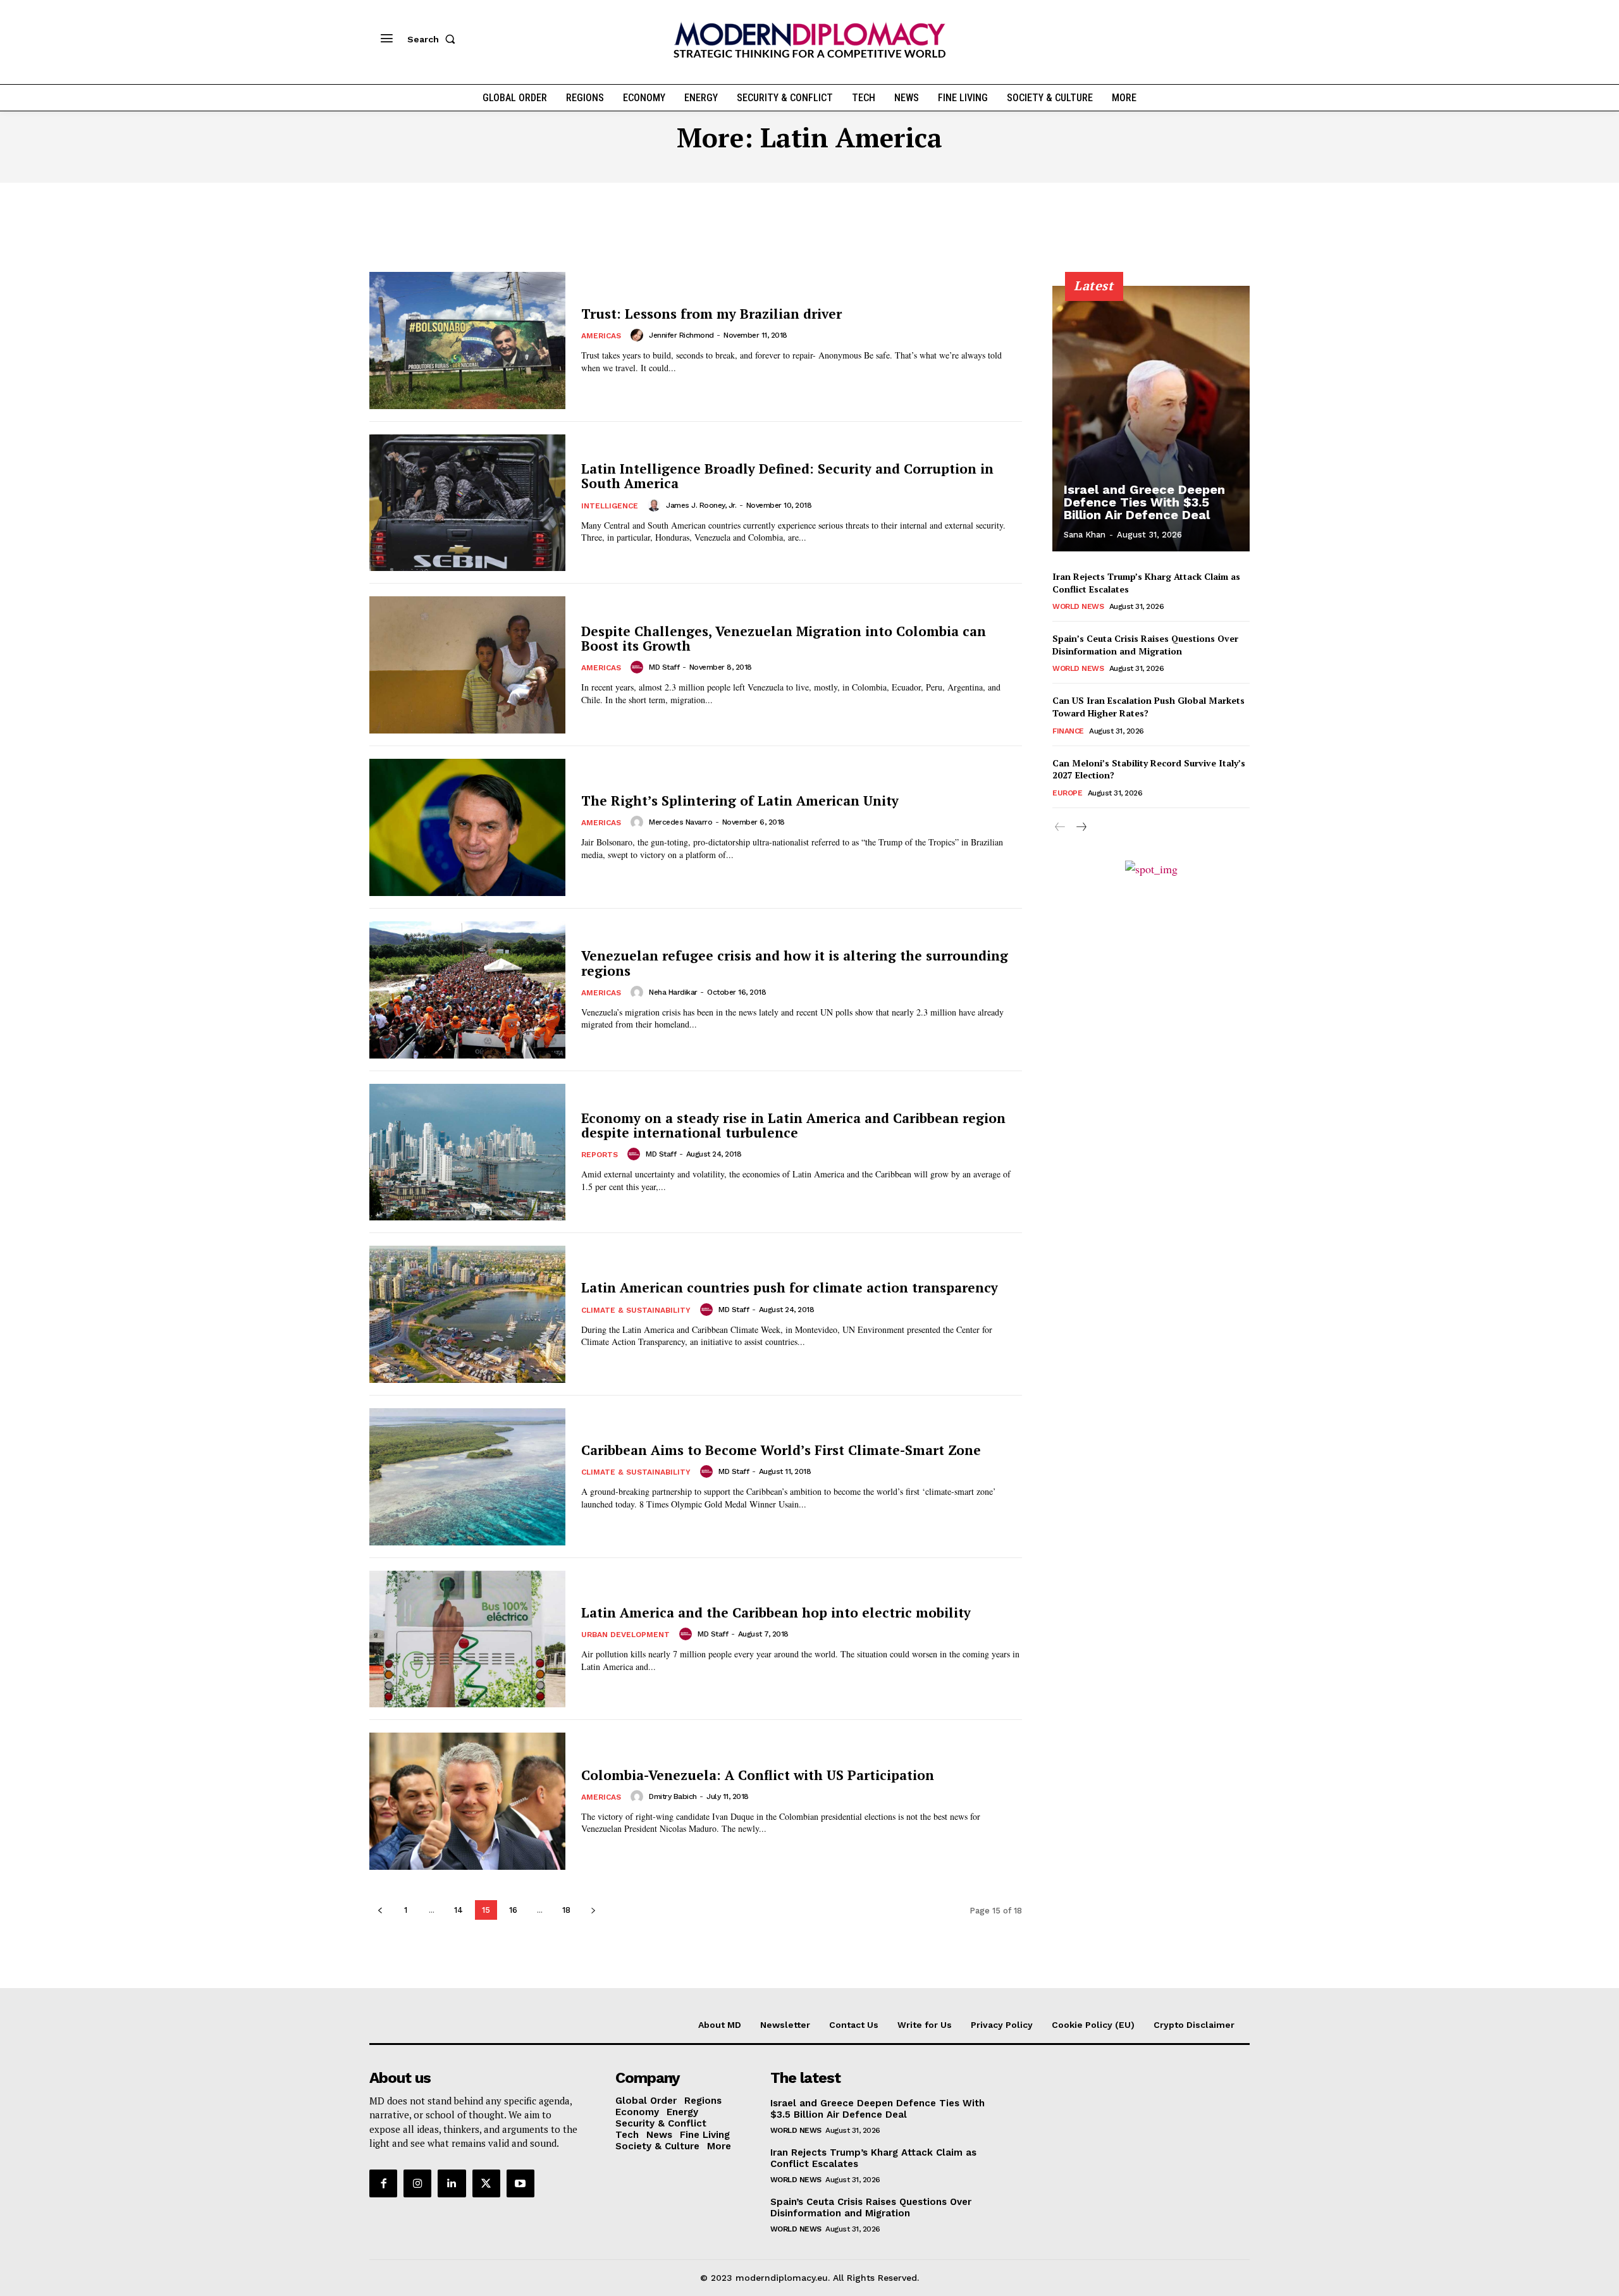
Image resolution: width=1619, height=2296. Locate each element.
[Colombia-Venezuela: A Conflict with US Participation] (467, 1801)
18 (566, 1910)
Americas (601, 336)
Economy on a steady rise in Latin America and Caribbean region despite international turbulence (793, 1125)
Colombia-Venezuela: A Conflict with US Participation (758, 1775)
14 (459, 1910)
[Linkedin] (452, 2183)
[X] (486, 2183)
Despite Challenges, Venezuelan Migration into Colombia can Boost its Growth (784, 638)
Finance (1068, 731)
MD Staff (664, 667)
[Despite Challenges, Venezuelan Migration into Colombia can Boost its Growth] (467, 665)
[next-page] (593, 1910)
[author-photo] (639, 335)
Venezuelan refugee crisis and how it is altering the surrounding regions (795, 963)
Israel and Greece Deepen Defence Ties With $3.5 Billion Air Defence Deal (1144, 502)
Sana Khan (1085, 535)
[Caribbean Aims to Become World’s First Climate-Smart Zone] (467, 1477)
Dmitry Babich (673, 1796)
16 (513, 1910)
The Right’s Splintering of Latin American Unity (740, 801)
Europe (1067, 793)
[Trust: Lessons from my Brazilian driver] (467, 341)
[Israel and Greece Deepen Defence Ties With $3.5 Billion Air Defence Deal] (1151, 419)
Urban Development (625, 1635)
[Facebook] (383, 2183)
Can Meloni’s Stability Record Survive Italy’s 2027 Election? (1149, 769)
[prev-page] (380, 1910)
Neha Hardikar (673, 992)
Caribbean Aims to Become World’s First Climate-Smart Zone (781, 1450)
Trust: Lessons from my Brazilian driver (711, 314)
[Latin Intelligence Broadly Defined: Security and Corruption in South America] (467, 503)
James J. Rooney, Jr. (701, 505)
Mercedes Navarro (680, 822)
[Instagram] (417, 2183)
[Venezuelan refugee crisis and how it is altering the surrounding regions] (467, 990)
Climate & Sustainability (636, 1310)
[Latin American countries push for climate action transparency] (467, 1314)
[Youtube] (520, 2183)
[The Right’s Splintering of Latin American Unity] (467, 827)
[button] (434, 39)
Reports (600, 1155)
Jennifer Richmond (681, 335)
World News (1078, 606)
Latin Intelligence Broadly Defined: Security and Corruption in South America (787, 476)
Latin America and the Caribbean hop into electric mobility (776, 1612)
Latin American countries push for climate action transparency (790, 1287)
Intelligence (610, 506)
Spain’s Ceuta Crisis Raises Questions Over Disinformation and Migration (1145, 645)
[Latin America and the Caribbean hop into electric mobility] (467, 1639)
